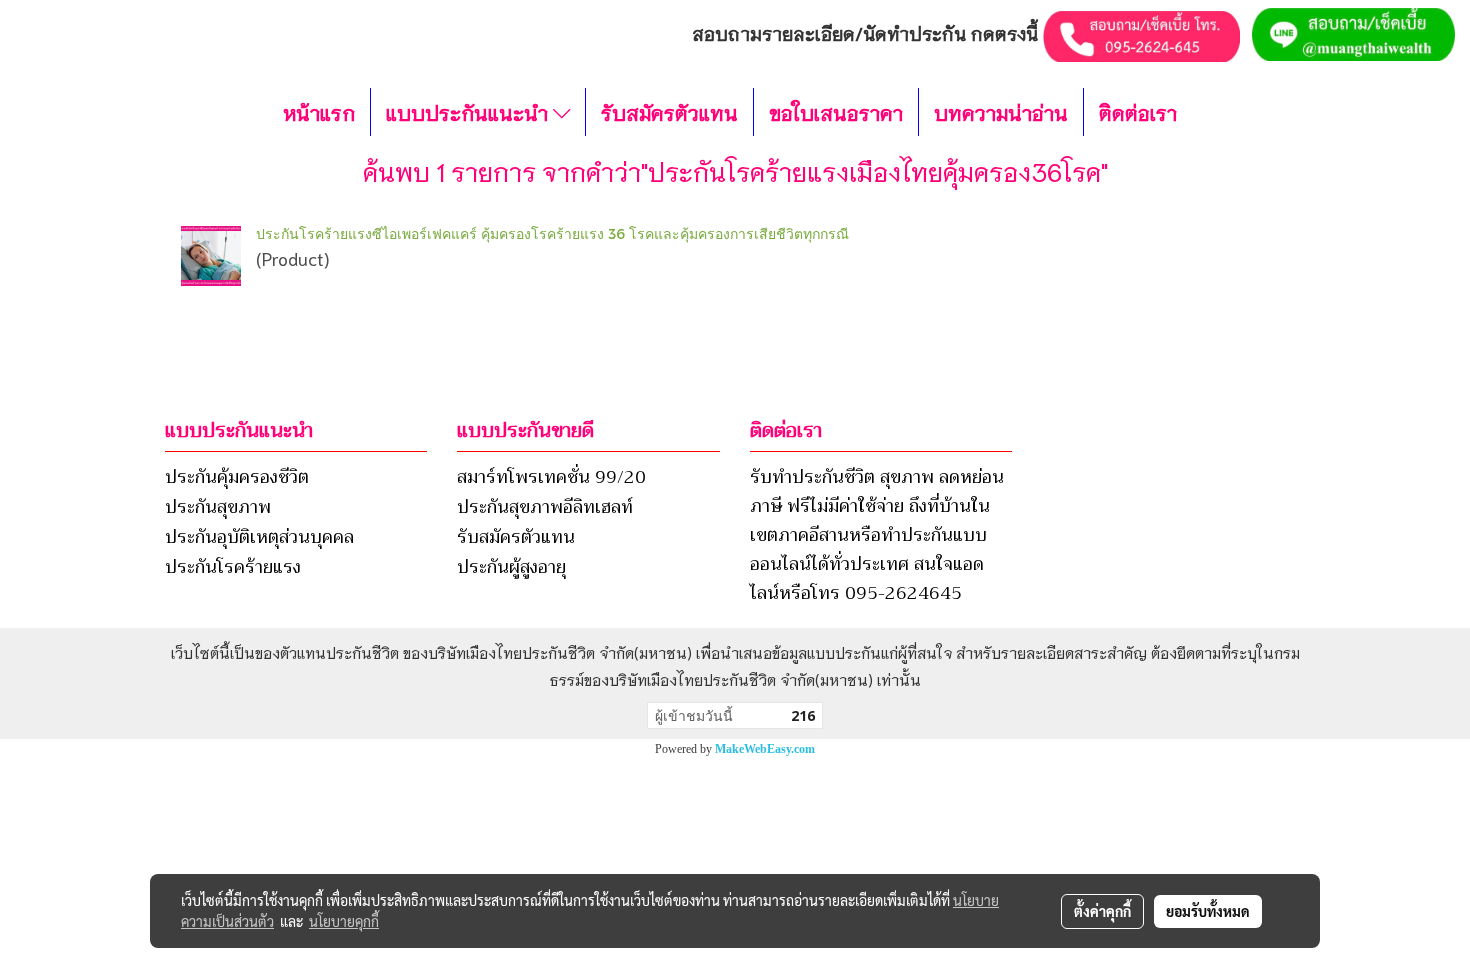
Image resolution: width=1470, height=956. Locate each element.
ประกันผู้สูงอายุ (511, 567)
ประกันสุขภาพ (218, 507)
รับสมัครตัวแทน (669, 112)
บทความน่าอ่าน (1001, 112)
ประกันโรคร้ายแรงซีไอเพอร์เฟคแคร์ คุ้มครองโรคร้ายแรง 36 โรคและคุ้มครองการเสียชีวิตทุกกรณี (552, 233)
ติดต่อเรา (1138, 112)
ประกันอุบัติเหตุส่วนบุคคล (259, 537)
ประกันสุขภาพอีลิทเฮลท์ (545, 507)
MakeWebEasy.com (765, 749)
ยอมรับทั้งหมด (1208, 911)
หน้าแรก (319, 112)
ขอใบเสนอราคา (836, 112)
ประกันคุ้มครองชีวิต (237, 477)
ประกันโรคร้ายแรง (233, 567)
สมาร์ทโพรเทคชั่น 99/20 (551, 477)
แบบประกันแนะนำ (469, 112)
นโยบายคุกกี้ (344, 921)
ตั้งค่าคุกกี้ (1102, 911)
